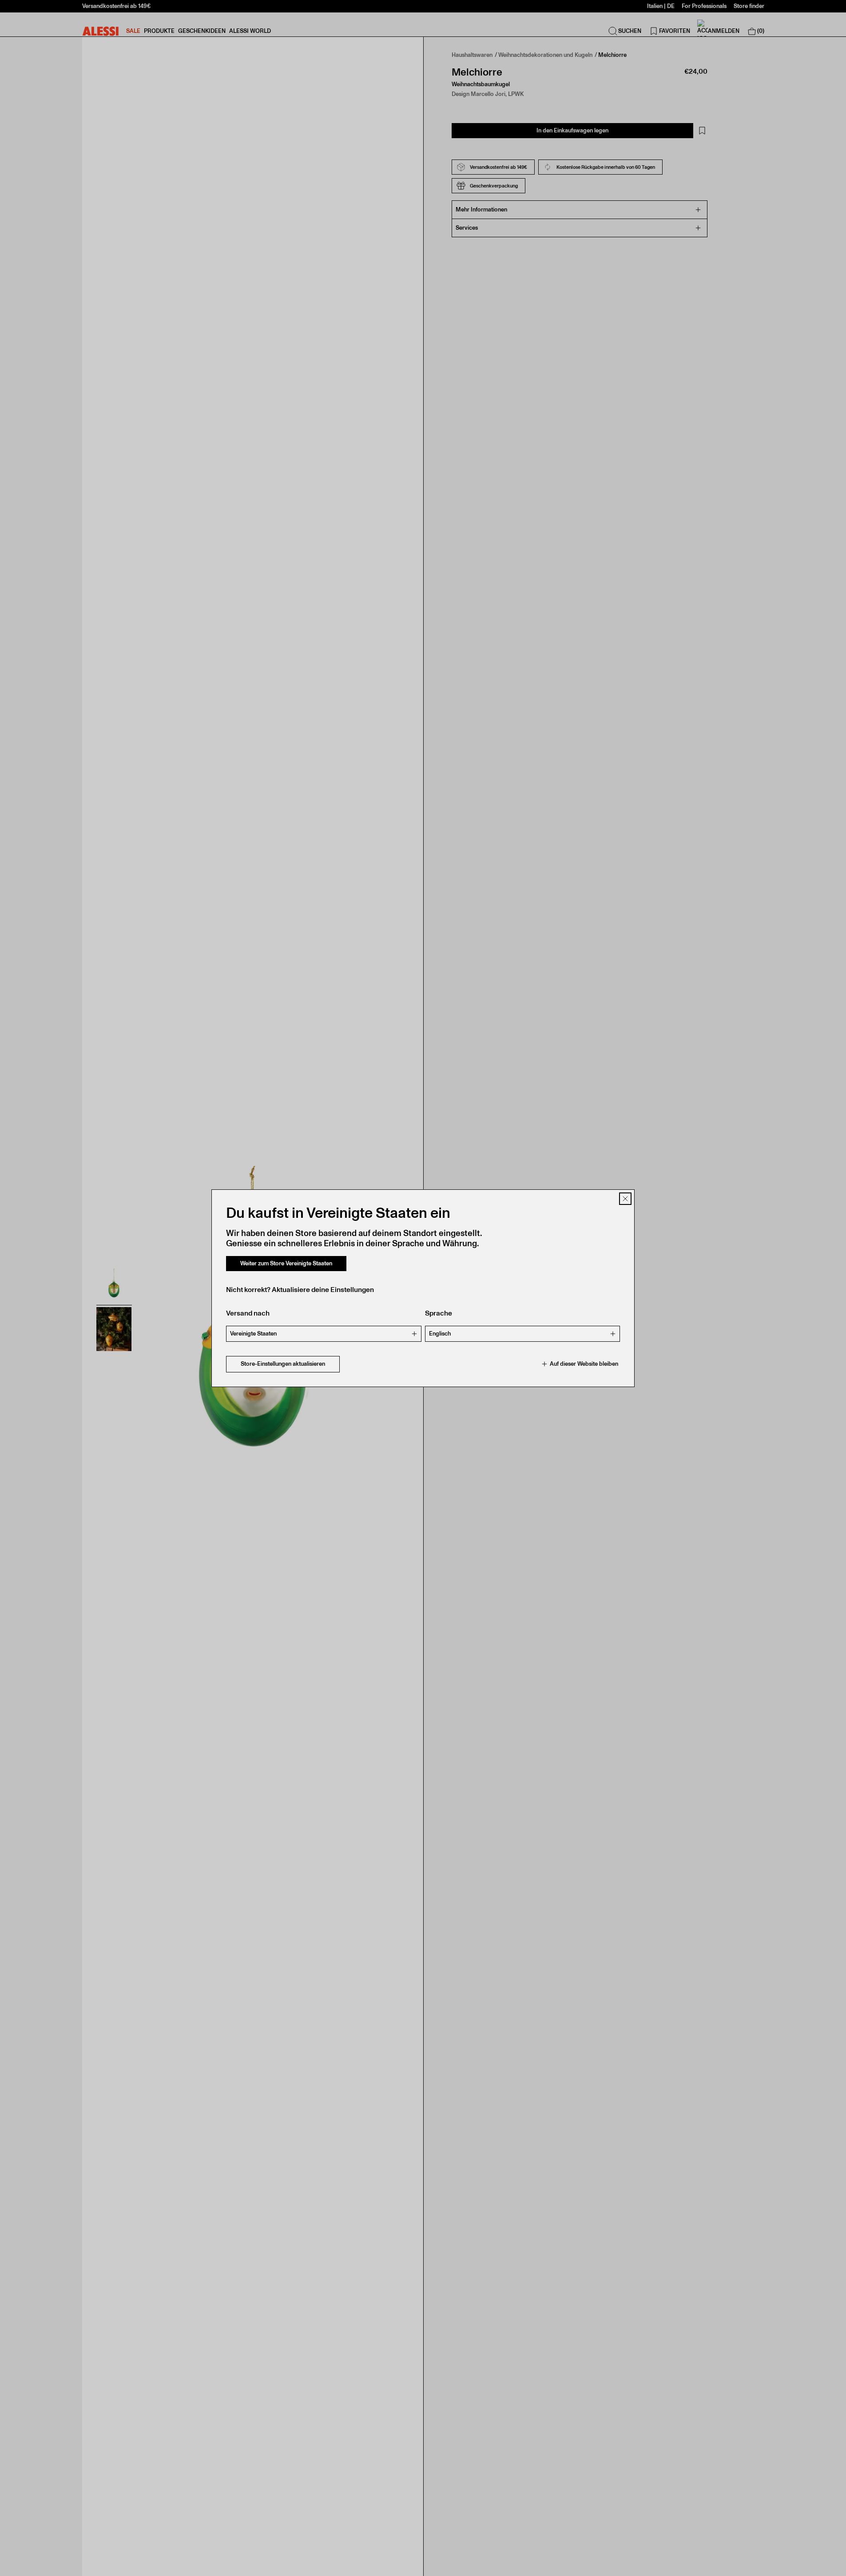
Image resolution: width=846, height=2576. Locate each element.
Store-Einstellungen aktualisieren (283, 1364)
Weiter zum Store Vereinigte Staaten (286, 1263)
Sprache (439, 1313)
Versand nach (248, 1313)
